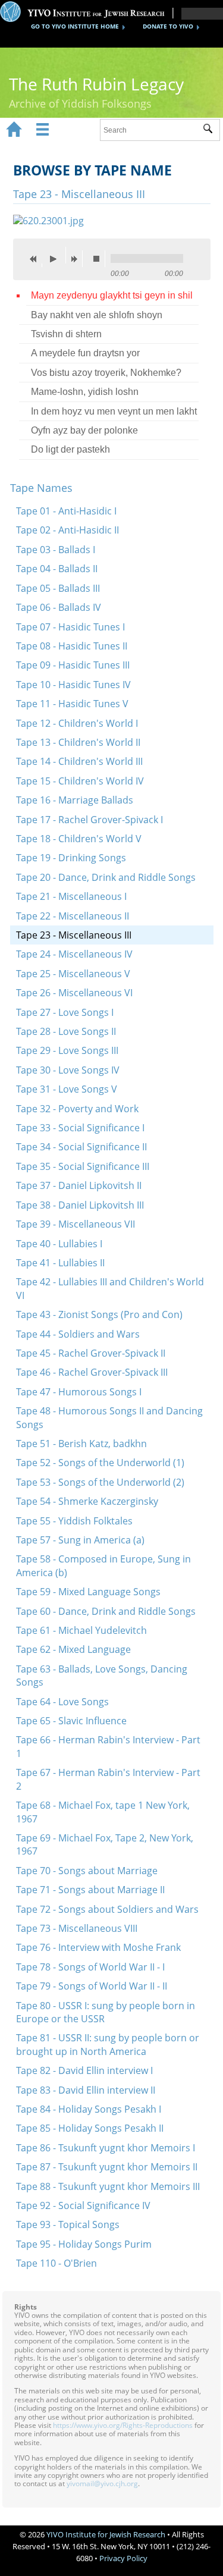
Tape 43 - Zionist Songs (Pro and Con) (99, 1314)
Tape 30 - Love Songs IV (68, 1070)
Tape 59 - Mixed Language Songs (88, 1592)
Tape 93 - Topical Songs (68, 2224)
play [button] (56, 255)
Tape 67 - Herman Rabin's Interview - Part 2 (108, 1779)
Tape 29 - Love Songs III (67, 1050)
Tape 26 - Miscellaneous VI (74, 993)
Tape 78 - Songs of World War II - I (90, 1967)
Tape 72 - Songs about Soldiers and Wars (107, 1909)
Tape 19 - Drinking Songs (71, 858)
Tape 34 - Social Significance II (81, 1147)
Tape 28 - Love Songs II (66, 1031)
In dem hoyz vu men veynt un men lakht (114, 411)
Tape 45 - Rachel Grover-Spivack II (91, 1353)
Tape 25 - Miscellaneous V (73, 974)
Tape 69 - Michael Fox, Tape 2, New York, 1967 (105, 1844)
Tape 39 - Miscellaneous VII (76, 1224)
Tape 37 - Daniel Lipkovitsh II (79, 1185)
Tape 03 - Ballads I (56, 550)
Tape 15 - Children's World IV (80, 781)
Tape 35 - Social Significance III (83, 1166)
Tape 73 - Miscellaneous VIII (77, 1928)
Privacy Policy (123, 2558)
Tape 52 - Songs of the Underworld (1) (100, 1463)
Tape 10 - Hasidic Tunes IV (73, 685)
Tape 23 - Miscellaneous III (74, 935)
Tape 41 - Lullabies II (60, 1263)
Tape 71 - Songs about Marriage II (90, 1890)
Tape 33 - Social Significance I (80, 1128)
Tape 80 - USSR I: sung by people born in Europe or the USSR (106, 2012)
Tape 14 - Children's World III (79, 761)
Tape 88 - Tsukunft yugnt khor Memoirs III (108, 2186)
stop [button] (99, 259)
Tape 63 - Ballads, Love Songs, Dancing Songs (102, 1676)
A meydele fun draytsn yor (85, 353)
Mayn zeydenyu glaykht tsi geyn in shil (112, 295)
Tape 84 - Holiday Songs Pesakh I (89, 2109)
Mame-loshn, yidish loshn (85, 392)
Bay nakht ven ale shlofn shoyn (97, 315)
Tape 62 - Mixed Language (73, 1649)
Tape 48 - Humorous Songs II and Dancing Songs (109, 1417)
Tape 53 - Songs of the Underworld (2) (100, 1482)
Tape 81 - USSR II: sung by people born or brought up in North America (108, 2044)
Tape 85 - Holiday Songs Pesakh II (90, 2128)
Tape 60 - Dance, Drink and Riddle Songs (106, 1611)
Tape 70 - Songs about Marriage (87, 1871)
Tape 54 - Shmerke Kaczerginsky (87, 1501)
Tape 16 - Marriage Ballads (75, 800)
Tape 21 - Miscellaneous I (71, 896)
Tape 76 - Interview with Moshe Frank (98, 1947)
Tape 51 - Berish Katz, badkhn (81, 1444)
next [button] (77, 259)
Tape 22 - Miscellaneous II (73, 916)
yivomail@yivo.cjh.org (102, 2484)
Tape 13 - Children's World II (78, 742)
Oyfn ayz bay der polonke (84, 430)
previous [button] (36, 259)
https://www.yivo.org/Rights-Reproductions (123, 2425)
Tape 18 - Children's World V (79, 839)
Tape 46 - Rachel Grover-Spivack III (92, 1372)
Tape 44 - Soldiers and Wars (78, 1334)
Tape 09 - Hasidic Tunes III (73, 665)
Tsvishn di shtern (66, 334)
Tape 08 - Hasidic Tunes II (72, 646)
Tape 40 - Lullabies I (59, 1244)
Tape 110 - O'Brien (56, 2263)
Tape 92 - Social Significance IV (83, 2205)
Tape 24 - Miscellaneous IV (74, 954)
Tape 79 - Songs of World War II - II (92, 1986)
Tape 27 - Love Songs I (65, 1012)
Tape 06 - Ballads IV (59, 607)
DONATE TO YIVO (168, 26)
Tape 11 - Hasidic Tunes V (72, 704)
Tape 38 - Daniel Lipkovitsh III (80, 1205)
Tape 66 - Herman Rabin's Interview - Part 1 (108, 1746)
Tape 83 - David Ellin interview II (86, 2090)
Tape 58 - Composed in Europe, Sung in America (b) (103, 1565)
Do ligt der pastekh (70, 449)
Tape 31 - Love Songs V (67, 1089)
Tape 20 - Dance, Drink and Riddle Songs (106, 877)
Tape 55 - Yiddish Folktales (74, 1521)
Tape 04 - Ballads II (57, 569)
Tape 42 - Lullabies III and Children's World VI (110, 1288)
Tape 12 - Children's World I (77, 723)
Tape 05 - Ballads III (58, 588)
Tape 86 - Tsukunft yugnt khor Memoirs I (106, 2148)
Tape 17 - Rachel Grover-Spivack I (89, 820)
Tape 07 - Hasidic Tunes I (70, 627)
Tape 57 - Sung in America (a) (80, 1540)
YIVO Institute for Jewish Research (106, 2534)
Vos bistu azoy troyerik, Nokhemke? (106, 373)
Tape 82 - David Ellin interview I (84, 2070)
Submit (211, 130)
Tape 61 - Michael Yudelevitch (81, 1630)
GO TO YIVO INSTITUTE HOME (75, 26)
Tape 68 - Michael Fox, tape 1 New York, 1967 (103, 1812)
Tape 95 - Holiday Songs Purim (84, 2244)
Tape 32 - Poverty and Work (77, 1109)
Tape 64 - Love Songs (62, 1702)
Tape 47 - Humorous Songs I (79, 1392)
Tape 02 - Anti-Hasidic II (67, 530)
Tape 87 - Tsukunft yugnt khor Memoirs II (107, 2167)
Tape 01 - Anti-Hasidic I (66, 511)
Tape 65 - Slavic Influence (71, 1721)
